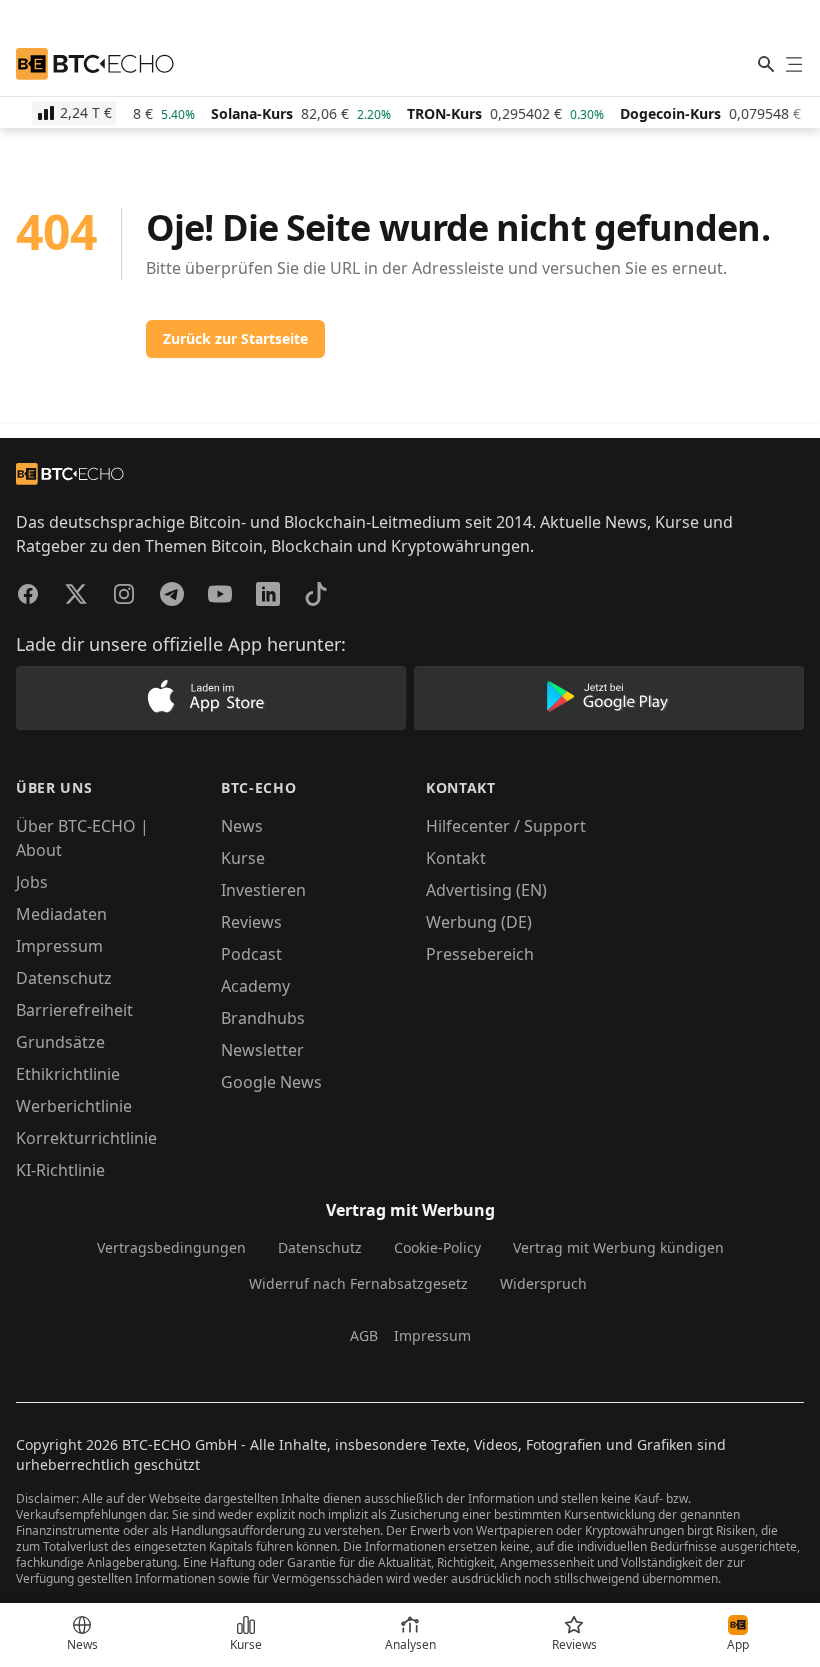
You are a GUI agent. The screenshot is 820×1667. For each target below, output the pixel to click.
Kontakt (456, 858)
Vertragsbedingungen (171, 1247)
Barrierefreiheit (74, 1010)
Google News (271, 1082)
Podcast (251, 954)
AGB (364, 1335)
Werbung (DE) (479, 922)
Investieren (263, 890)
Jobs (32, 882)
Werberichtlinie (74, 1106)
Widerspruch (543, 1283)
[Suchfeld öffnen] (766, 64)
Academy (255, 986)
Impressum (59, 946)
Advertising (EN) (486, 890)
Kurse (243, 858)
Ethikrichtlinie (68, 1074)
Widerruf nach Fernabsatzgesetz (358, 1283)
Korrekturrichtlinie (86, 1138)
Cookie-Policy (437, 1247)
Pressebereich (480, 954)
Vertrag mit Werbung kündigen (618, 1247)
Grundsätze (60, 1042)
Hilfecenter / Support (506, 826)
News (242, 826)
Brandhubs (263, 1018)
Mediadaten (61, 914)
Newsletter (262, 1050)
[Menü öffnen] (794, 64)
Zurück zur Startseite (235, 338)
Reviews (251, 922)
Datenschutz (64, 978)
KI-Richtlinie (60, 1170)
